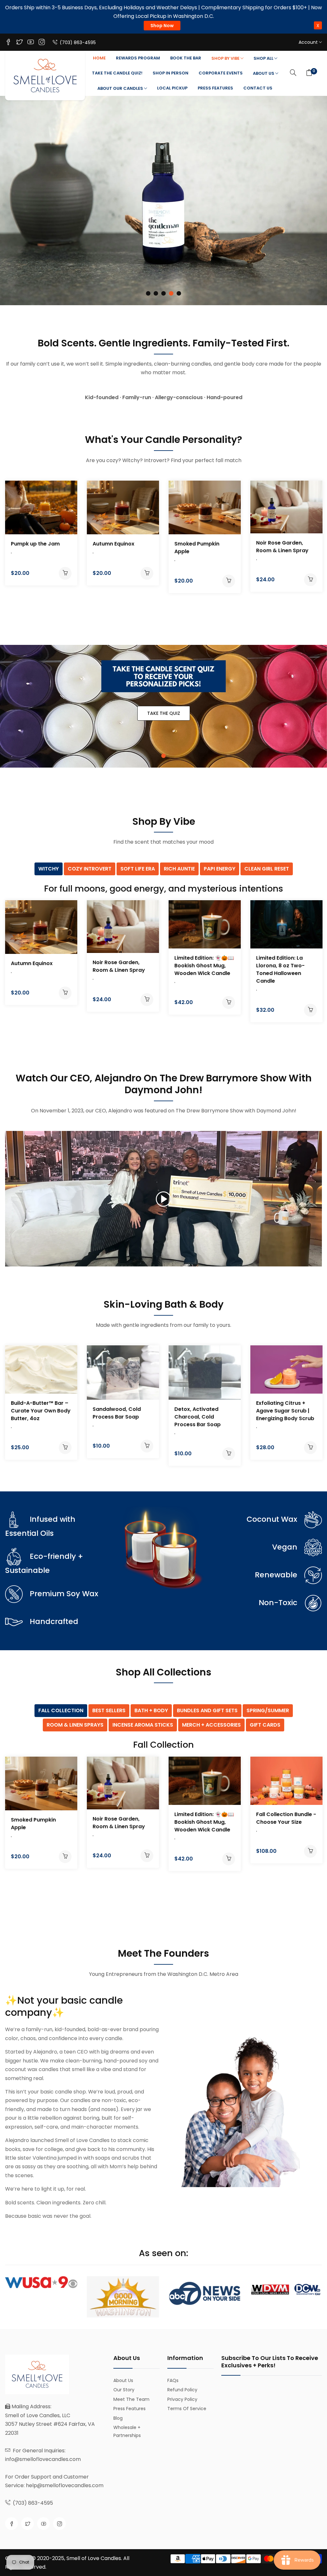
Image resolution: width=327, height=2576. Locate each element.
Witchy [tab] (49, 869)
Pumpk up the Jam (35, 544)
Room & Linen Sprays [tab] (75, 1725)
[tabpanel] (163, 201)
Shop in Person (171, 73)
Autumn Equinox (114, 544)
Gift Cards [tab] (265, 1725)
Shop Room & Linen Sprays (163, 279)
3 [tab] (163, 293)
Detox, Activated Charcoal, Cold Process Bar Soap (198, 1417)
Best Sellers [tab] (109, 1710)
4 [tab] (171, 293)
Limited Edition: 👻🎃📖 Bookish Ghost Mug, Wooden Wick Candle (204, 966)
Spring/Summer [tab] (268, 1710)
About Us (264, 73)
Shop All (264, 58)
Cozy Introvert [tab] (90, 869)
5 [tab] (179, 293)
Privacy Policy (182, 2399)
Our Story (124, 2390)
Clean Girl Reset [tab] (267, 869)
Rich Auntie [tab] (179, 869)
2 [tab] (156, 293)
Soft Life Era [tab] (138, 869)
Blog (118, 2418)
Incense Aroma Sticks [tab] (143, 1725)
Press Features (215, 88)
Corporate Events (221, 73)
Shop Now (162, 26)
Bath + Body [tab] (151, 1710)
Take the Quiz (164, 713)
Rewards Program (138, 58)
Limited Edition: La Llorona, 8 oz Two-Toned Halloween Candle (280, 969)
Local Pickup (172, 88)
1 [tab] (148, 293)
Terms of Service (187, 2409)
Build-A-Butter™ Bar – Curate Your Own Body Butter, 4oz (41, 1411)
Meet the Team (131, 2399)
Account (309, 42)
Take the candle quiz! (117, 73)
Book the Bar (186, 58)
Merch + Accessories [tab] (211, 1725)
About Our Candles (121, 88)
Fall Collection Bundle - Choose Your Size (286, 1818)
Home (99, 58)
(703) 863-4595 (77, 43)
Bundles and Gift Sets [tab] (207, 1710)
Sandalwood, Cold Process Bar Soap (117, 1413)
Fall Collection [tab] (61, 1710)
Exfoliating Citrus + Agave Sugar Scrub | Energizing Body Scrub (285, 1411)
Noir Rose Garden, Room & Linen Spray (282, 547)
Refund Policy (182, 2390)
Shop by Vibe (226, 58)
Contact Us (258, 88)
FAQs (173, 2380)
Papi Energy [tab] (220, 869)
